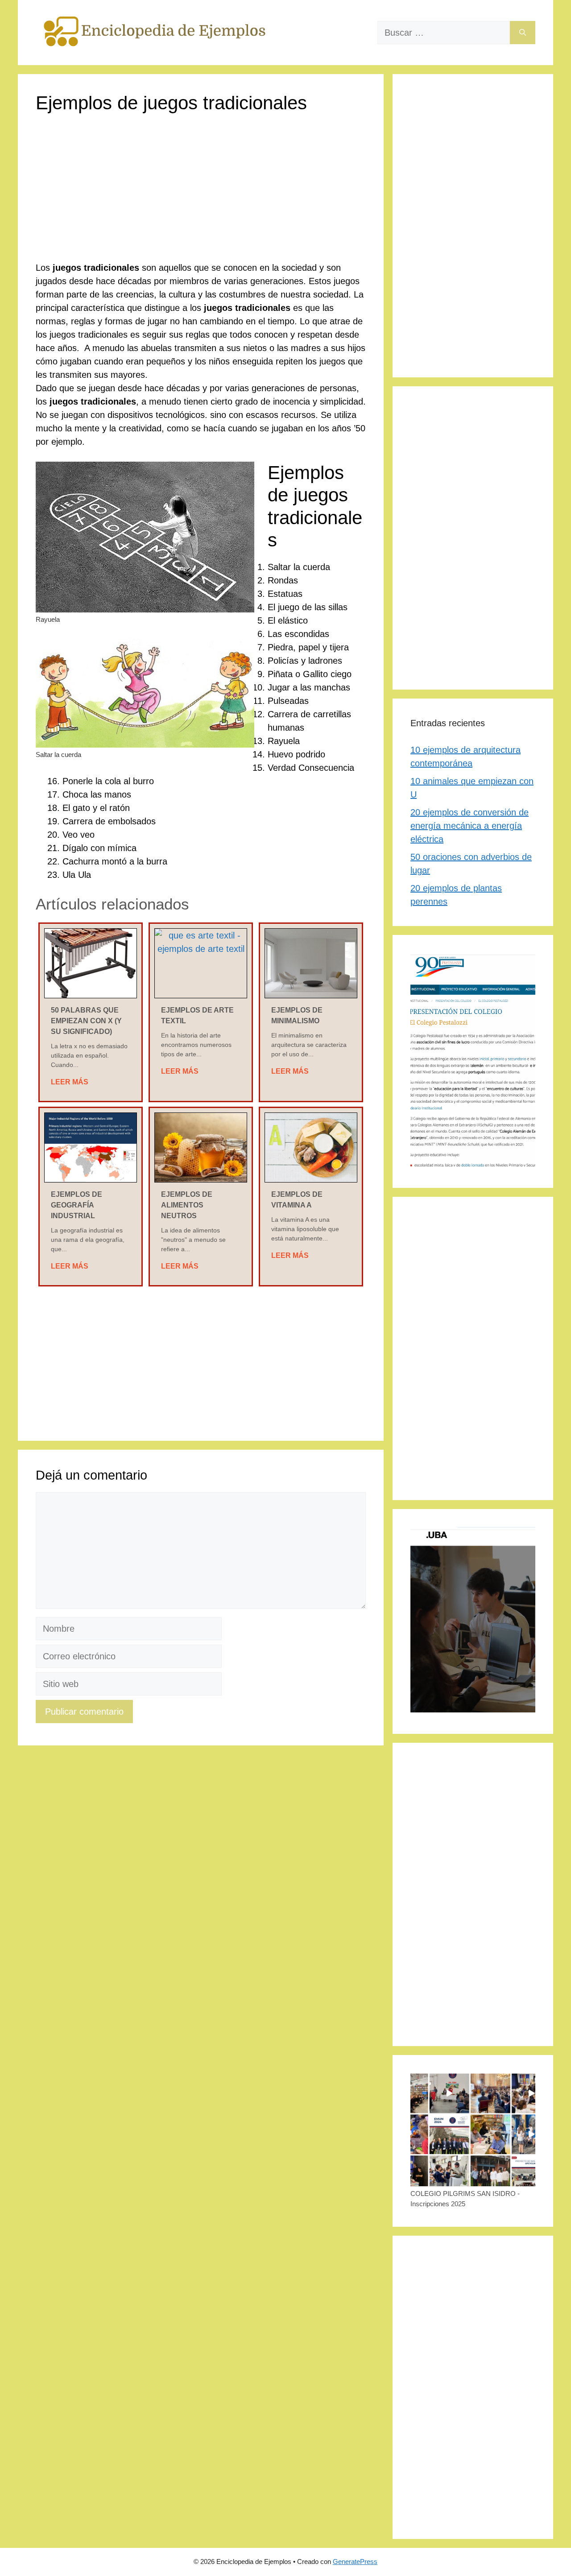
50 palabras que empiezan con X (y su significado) (86, 1021)
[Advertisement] (201, 195)
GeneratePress (355, 2562)
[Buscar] (523, 33)
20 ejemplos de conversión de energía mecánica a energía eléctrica (470, 826)
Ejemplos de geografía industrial (77, 1205)
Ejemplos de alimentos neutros (187, 1205)
